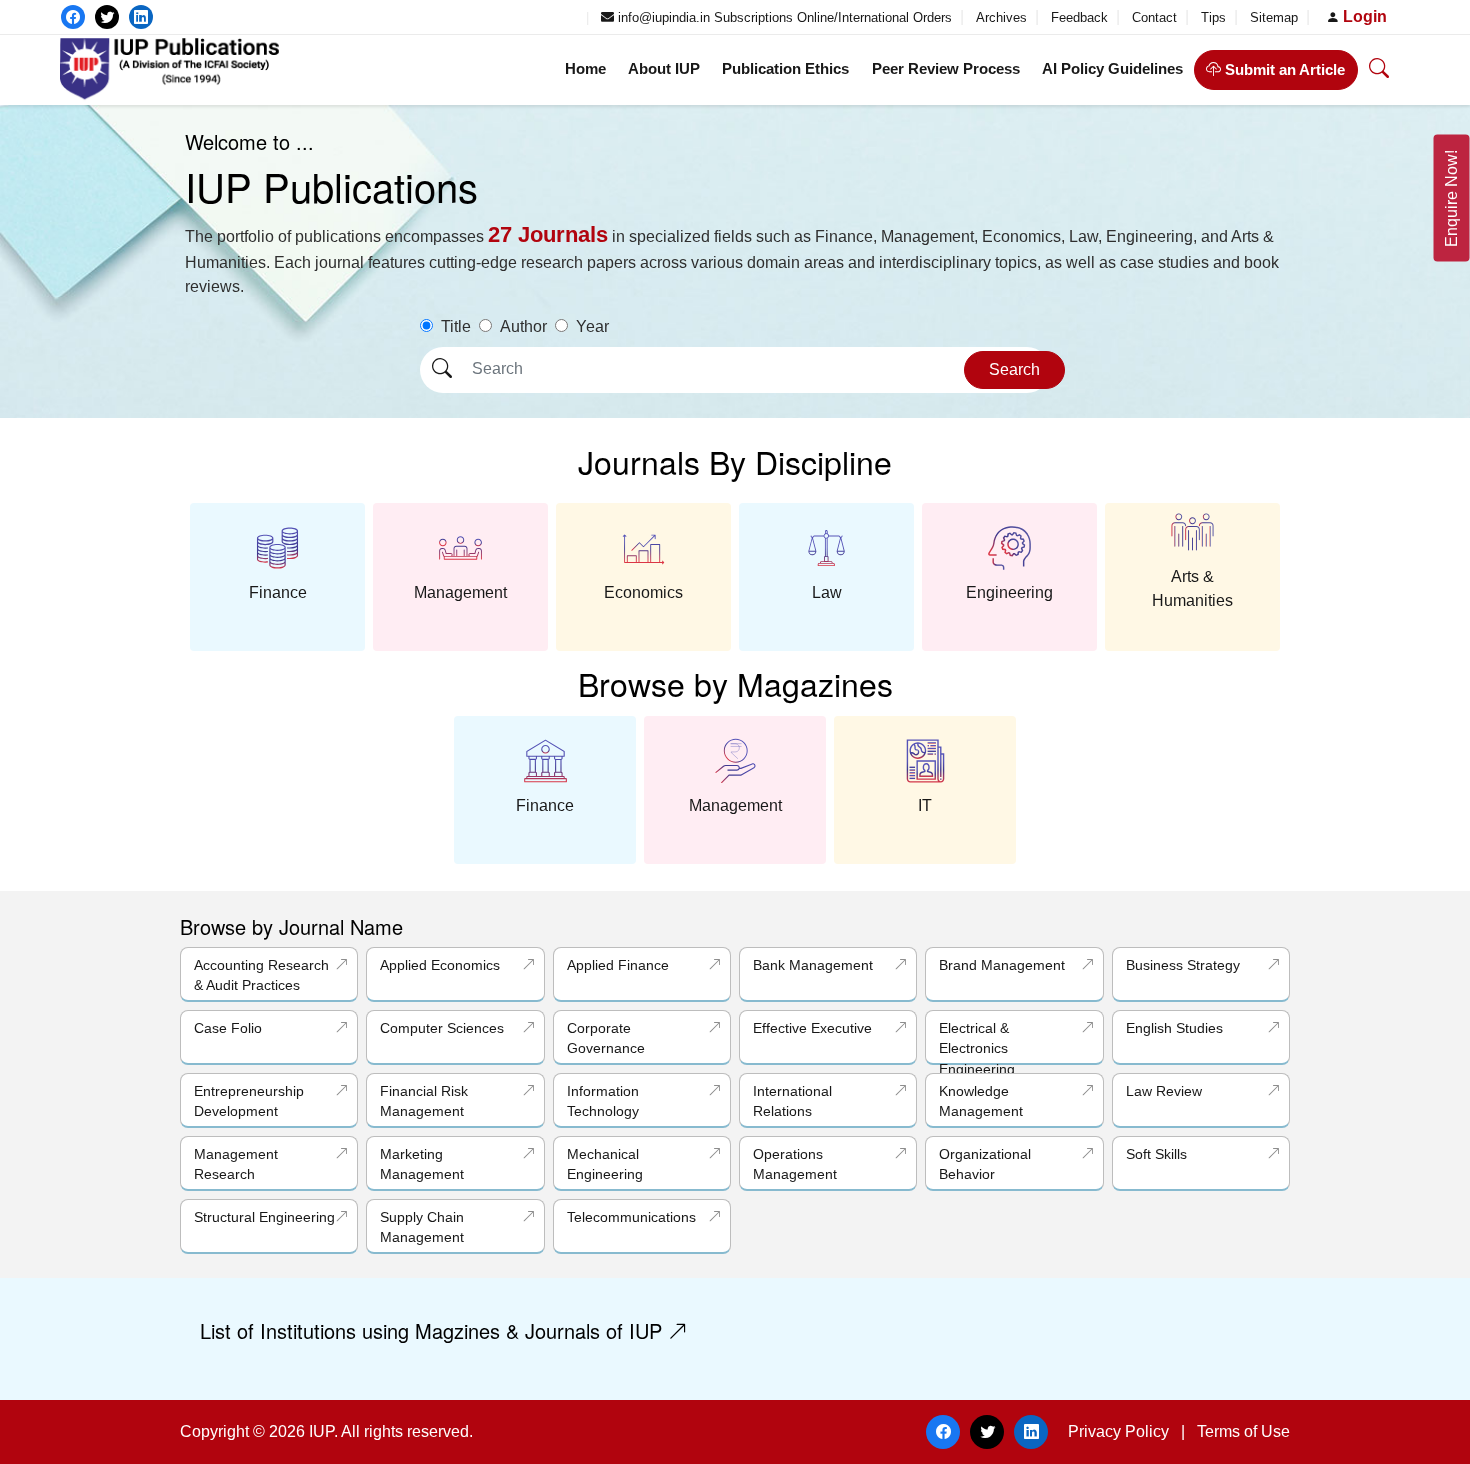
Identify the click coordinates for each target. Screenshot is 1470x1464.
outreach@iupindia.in (513, 17)
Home (585, 68)
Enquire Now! (1451, 198)
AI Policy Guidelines (1112, 68)
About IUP (664, 68)
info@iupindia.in (662, 17)
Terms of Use (1243, 1431)
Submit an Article (1283, 69)
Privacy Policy (1118, 1431)
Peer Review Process (946, 68)
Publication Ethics (785, 68)
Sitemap (1276, 17)
